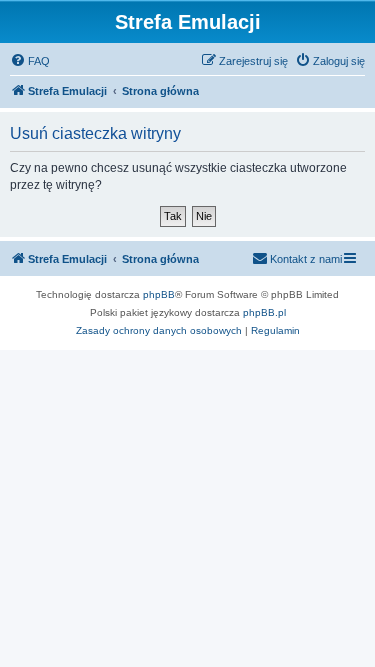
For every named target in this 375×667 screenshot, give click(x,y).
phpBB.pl (264, 312)
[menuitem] (30, 61)
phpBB (159, 294)
